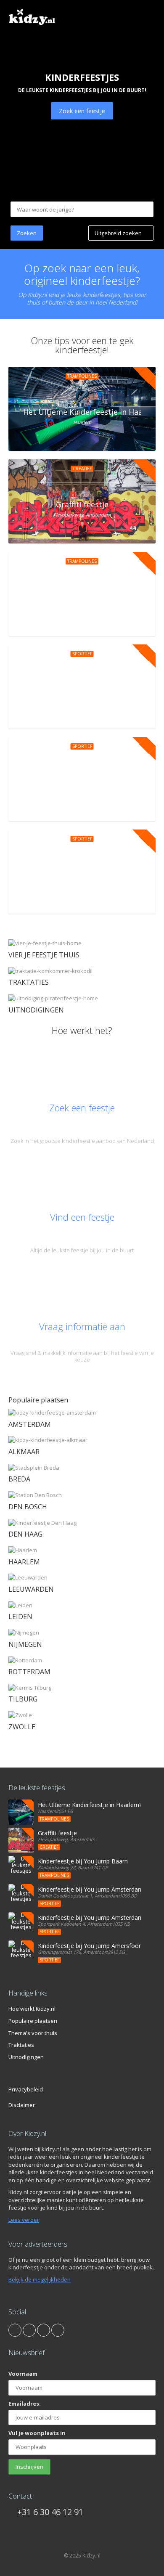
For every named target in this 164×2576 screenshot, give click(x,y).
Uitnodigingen (26, 2057)
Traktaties (21, 2045)
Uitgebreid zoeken (119, 233)
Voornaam (23, 2374)
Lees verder (24, 2220)
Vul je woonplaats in (37, 2433)
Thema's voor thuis (33, 2033)
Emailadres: (25, 2404)
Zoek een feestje (82, 111)
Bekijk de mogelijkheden (40, 2279)
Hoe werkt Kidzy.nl (32, 2009)
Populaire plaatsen (33, 2021)
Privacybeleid (26, 2089)
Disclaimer (22, 2105)
